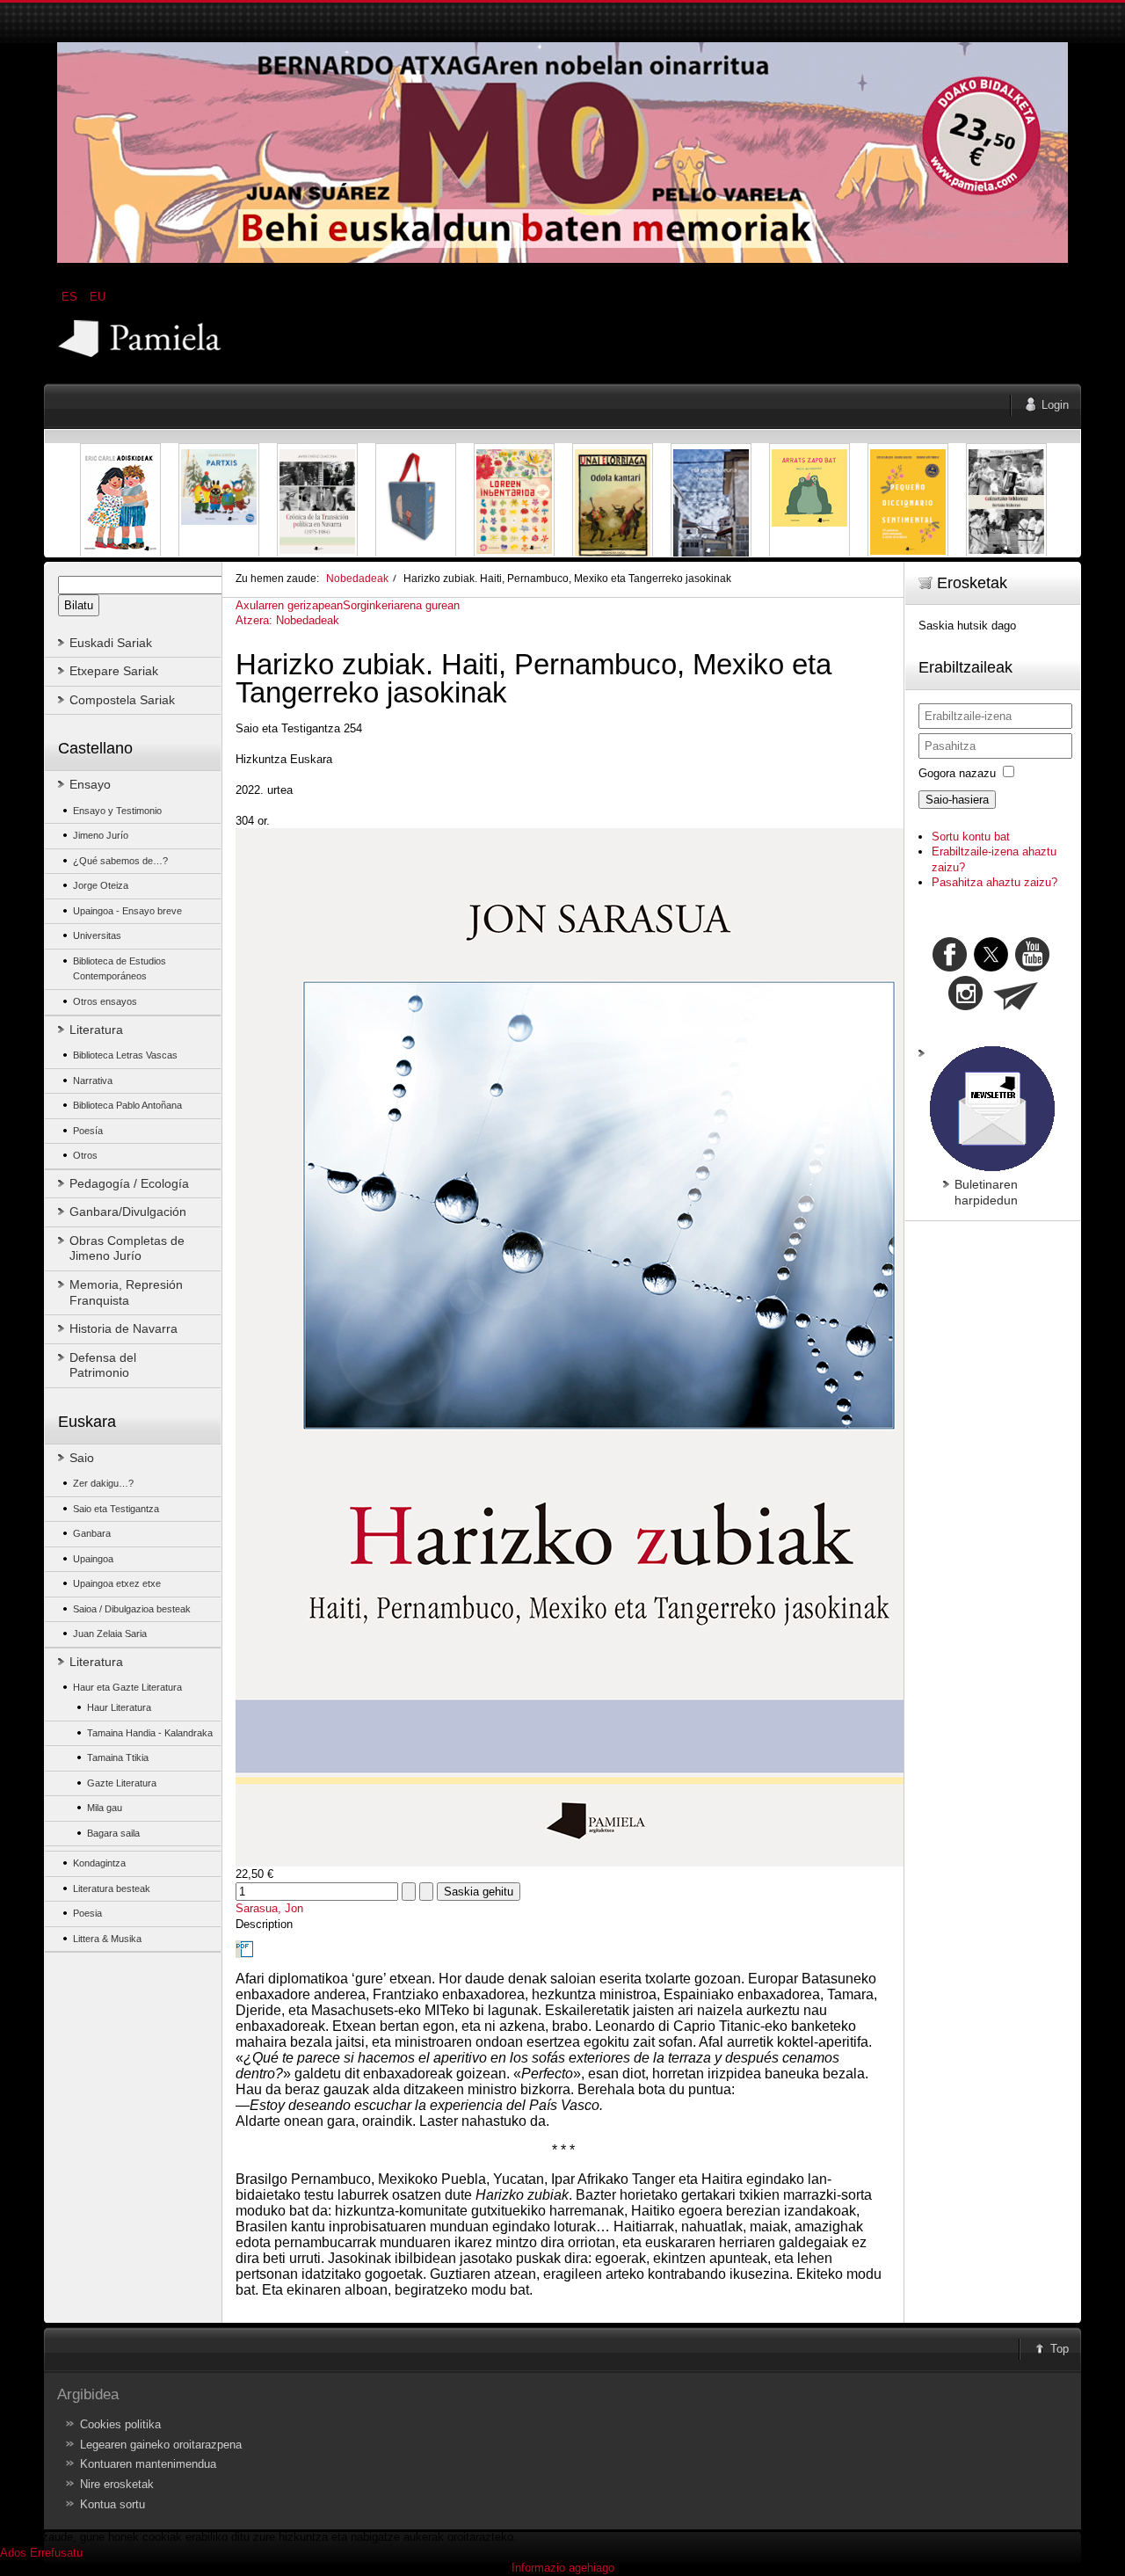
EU (98, 297)
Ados (13, 2553)
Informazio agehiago (563, 2568)
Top (1060, 2349)
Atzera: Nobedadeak (287, 620)
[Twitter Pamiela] (1051, 968)
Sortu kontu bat (971, 837)
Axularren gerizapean (289, 605)
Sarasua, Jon (269, 1908)
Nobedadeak (357, 578)
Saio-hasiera (957, 800)
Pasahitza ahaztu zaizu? (994, 882)
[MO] (562, 259)
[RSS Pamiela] (967, 1006)
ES (71, 297)
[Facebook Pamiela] (951, 968)
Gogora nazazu (957, 773)
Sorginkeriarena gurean (401, 605)
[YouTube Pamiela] (1032, 968)
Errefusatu (56, 2553)
